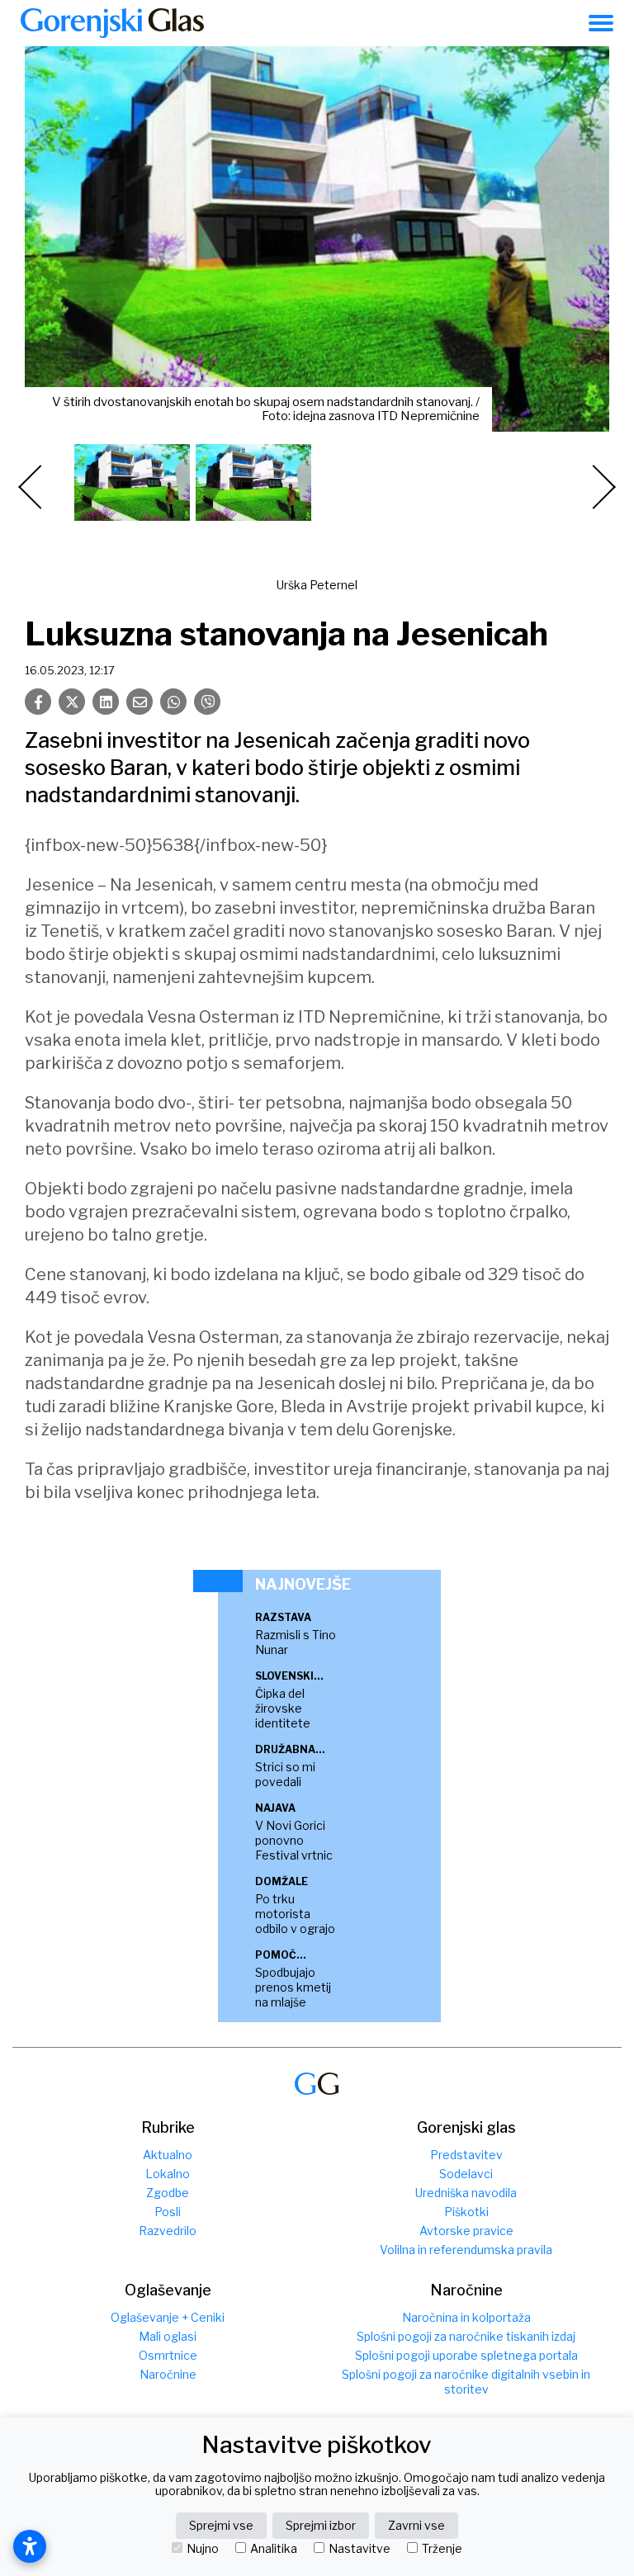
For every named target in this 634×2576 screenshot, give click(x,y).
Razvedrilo (168, 2231)
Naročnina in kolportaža (466, 2317)
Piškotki (466, 2212)
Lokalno (168, 2174)
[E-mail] (140, 702)
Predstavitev (466, 2155)
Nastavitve (360, 2549)
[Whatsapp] (173, 702)
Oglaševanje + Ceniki (168, 2317)
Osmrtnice (168, 2355)
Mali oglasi (168, 2336)
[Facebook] (38, 702)
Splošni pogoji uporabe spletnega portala (466, 2355)
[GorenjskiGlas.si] (112, 23)
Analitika (274, 2549)
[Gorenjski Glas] (317, 2084)
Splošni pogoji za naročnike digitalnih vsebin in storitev (466, 2382)
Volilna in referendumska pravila (466, 2250)
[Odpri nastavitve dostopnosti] (30, 2546)
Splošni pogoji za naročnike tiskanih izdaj (466, 2336)
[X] (72, 702)
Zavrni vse (416, 2525)
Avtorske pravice (466, 2231)
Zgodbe (168, 2193)
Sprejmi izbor (321, 2525)
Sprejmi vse (221, 2525)
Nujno (203, 2549)
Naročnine (168, 2374)
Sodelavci (466, 2174)
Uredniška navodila (466, 2193)
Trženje (442, 2549)
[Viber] (207, 702)
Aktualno (168, 2155)
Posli (168, 2212)
